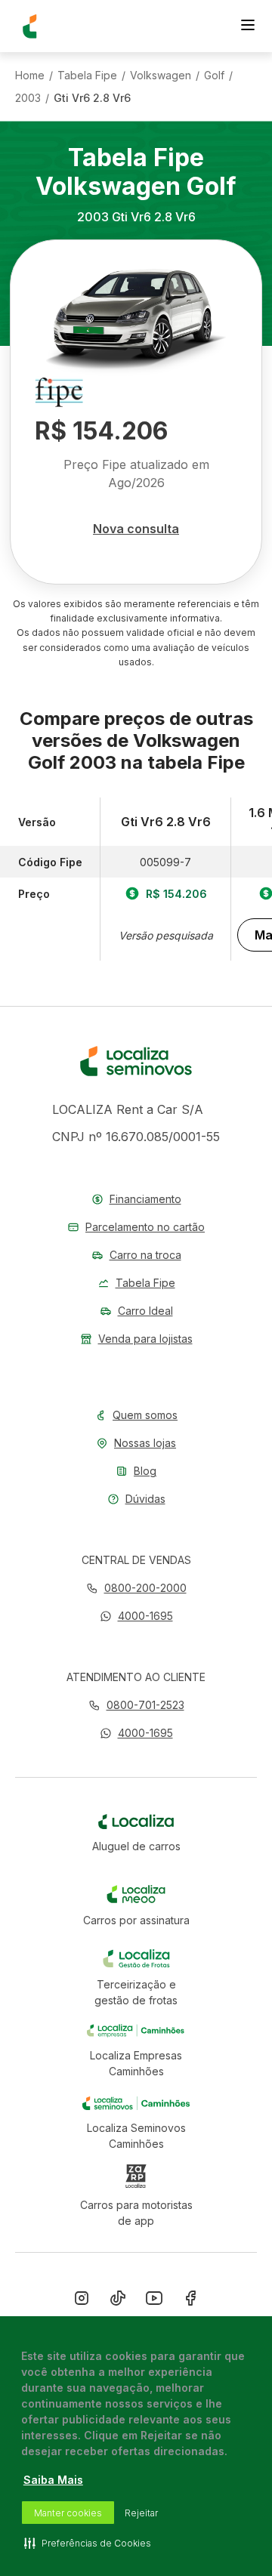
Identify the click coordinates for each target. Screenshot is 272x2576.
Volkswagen (161, 76)
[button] (136, 1616)
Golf (214, 76)
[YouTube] (154, 2301)
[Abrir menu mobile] (248, 26)
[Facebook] (190, 2301)
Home (30, 76)
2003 (28, 98)
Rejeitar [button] (141, 2513)
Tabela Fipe (87, 76)
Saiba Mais (53, 2480)
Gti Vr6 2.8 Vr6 (92, 98)
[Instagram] (82, 2301)
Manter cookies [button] (68, 2513)
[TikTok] (118, 2301)
